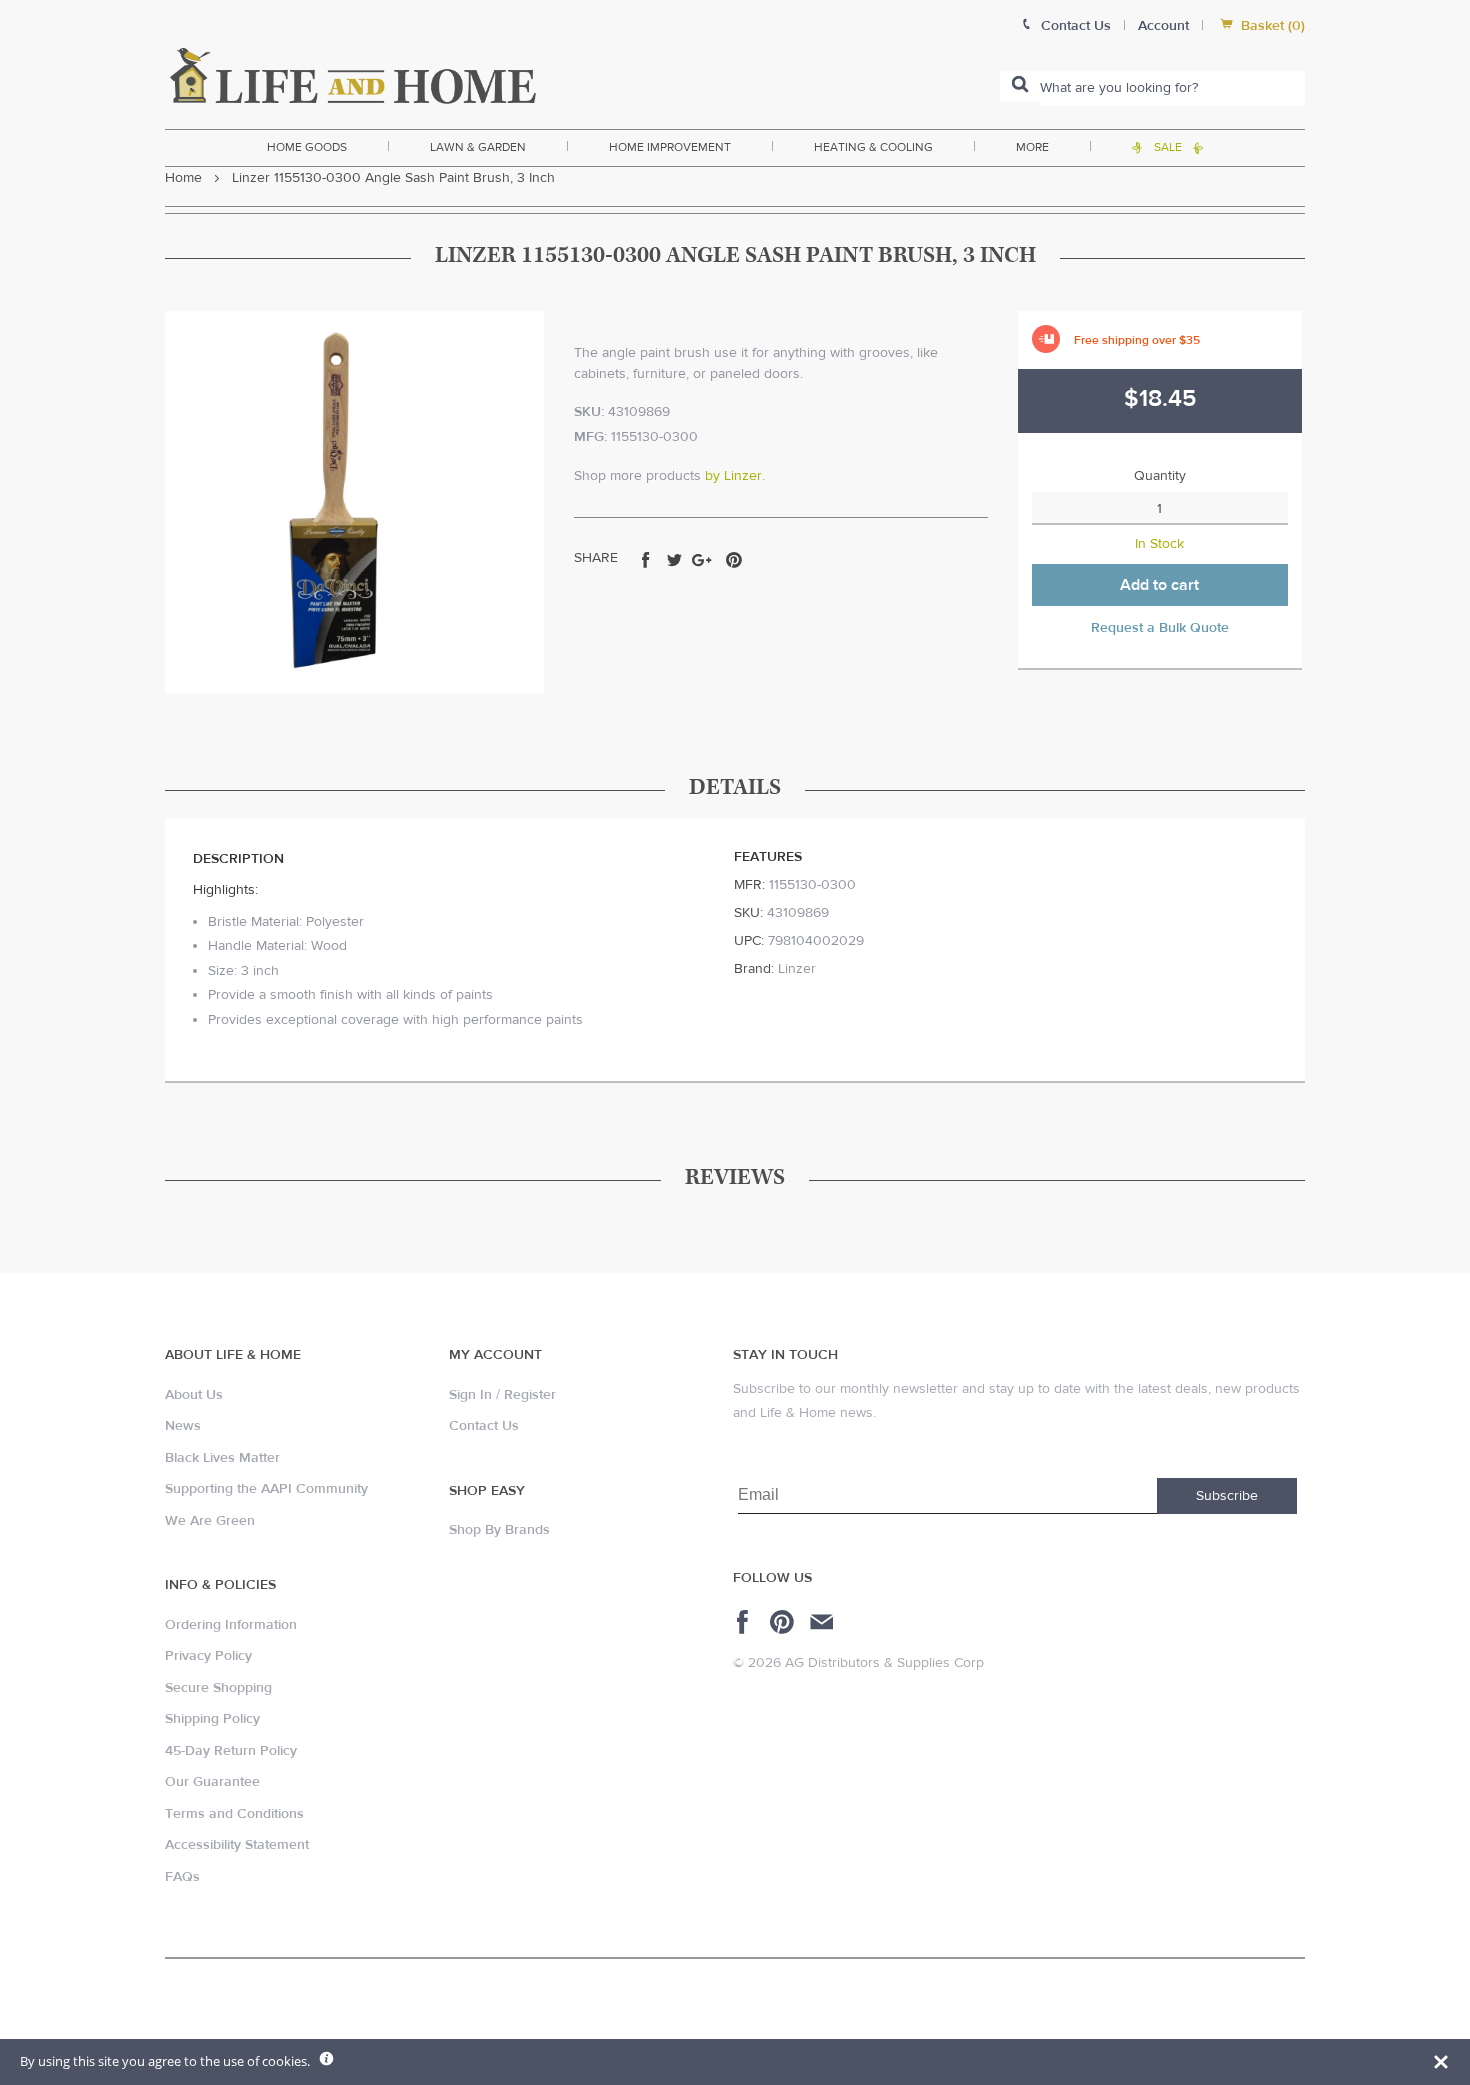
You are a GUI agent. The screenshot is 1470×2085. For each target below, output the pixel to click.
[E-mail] (823, 1622)
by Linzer (733, 476)
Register (530, 1395)
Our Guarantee (212, 1782)
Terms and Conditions (234, 1814)
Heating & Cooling (873, 147)
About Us (194, 1395)
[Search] (1020, 86)
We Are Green (210, 1521)
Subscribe (1227, 1496)
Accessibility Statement (237, 1845)
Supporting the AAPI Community (266, 1489)
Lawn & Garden (478, 147)
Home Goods (307, 147)
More (1032, 147)
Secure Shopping (218, 1688)
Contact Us (484, 1426)
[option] (354, 502)
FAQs (182, 1877)
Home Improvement (670, 147)
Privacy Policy (208, 1656)
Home (183, 178)
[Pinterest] (784, 1622)
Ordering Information (231, 1625)
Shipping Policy (212, 1719)
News (183, 1426)
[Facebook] (745, 1622)
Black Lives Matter (222, 1458)
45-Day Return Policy (231, 1751)
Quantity (1160, 476)
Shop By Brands (499, 1530)
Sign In (470, 1395)
